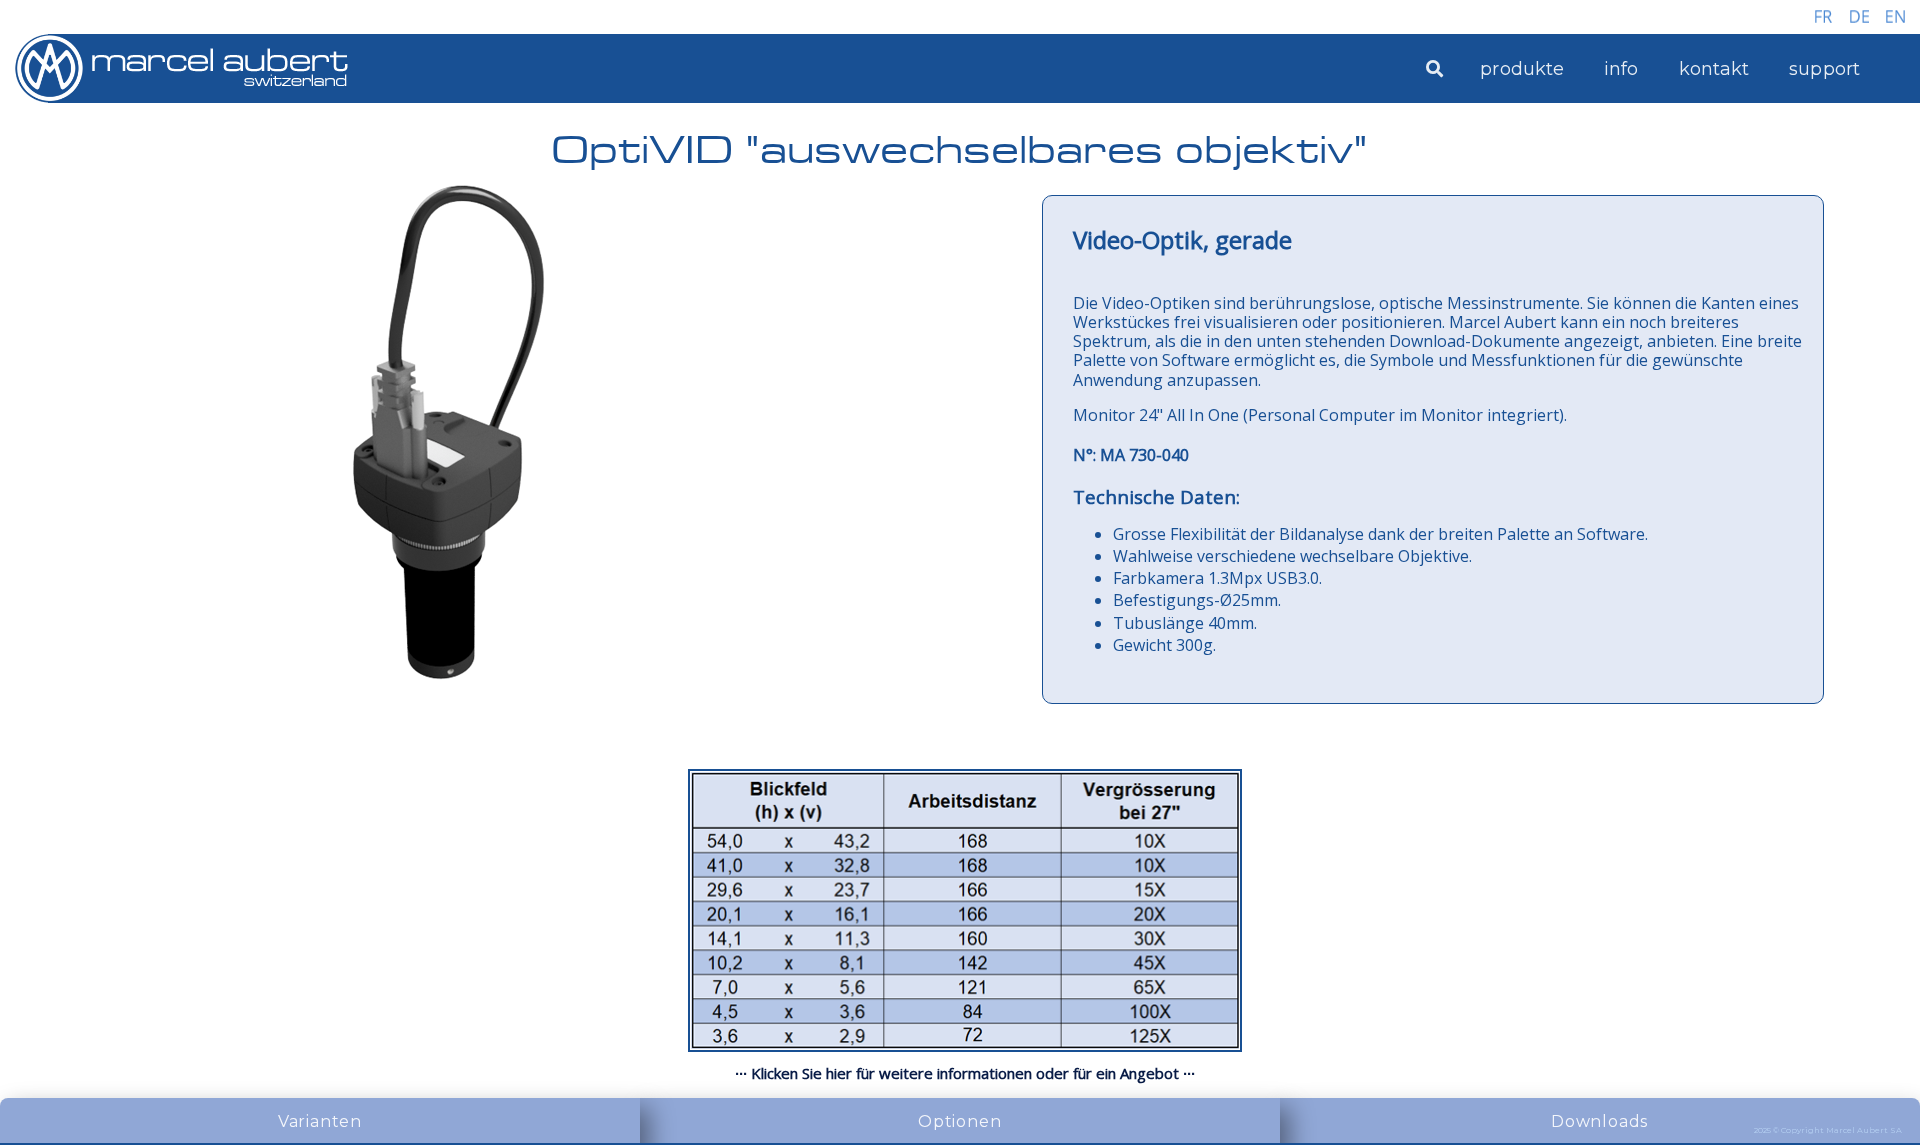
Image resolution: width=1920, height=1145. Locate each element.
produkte (1522, 69)
